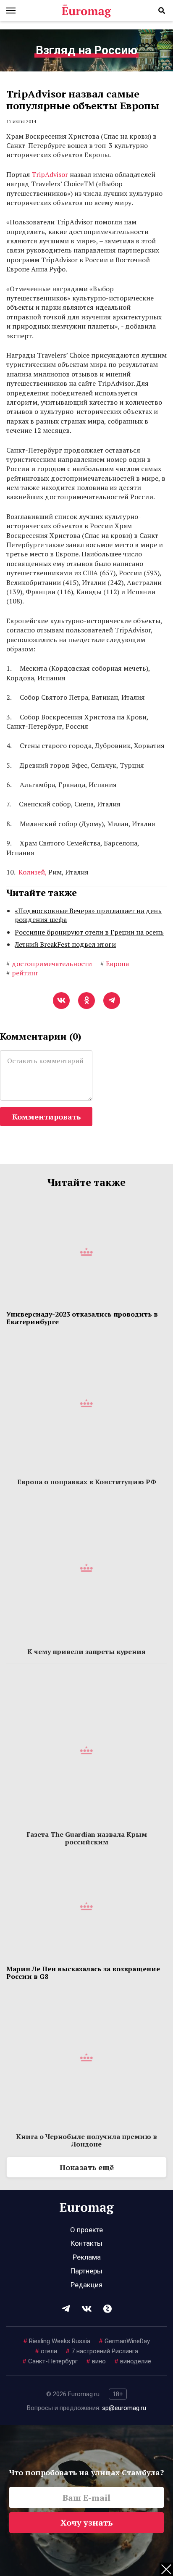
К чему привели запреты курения (86, 1651)
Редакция (86, 2285)
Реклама (87, 2257)
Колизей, (33, 872)
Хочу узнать (87, 2522)
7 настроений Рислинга (102, 2351)
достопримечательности (49, 964)
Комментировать (46, 1117)
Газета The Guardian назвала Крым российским (87, 1838)
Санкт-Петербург (50, 2361)
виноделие (133, 2361)
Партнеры (86, 2271)
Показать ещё (87, 2167)
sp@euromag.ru (124, 2408)
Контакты (86, 2243)
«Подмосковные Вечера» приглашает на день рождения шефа (88, 915)
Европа (115, 964)
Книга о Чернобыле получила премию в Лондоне (86, 2140)
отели (46, 2351)
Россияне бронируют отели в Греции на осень (89, 932)
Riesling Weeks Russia (57, 2341)
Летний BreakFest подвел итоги (65, 944)
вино (96, 2361)
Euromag (86, 11)
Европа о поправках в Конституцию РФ (87, 1482)
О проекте (86, 2230)
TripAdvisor (50, 174)
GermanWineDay (124, 2341)
